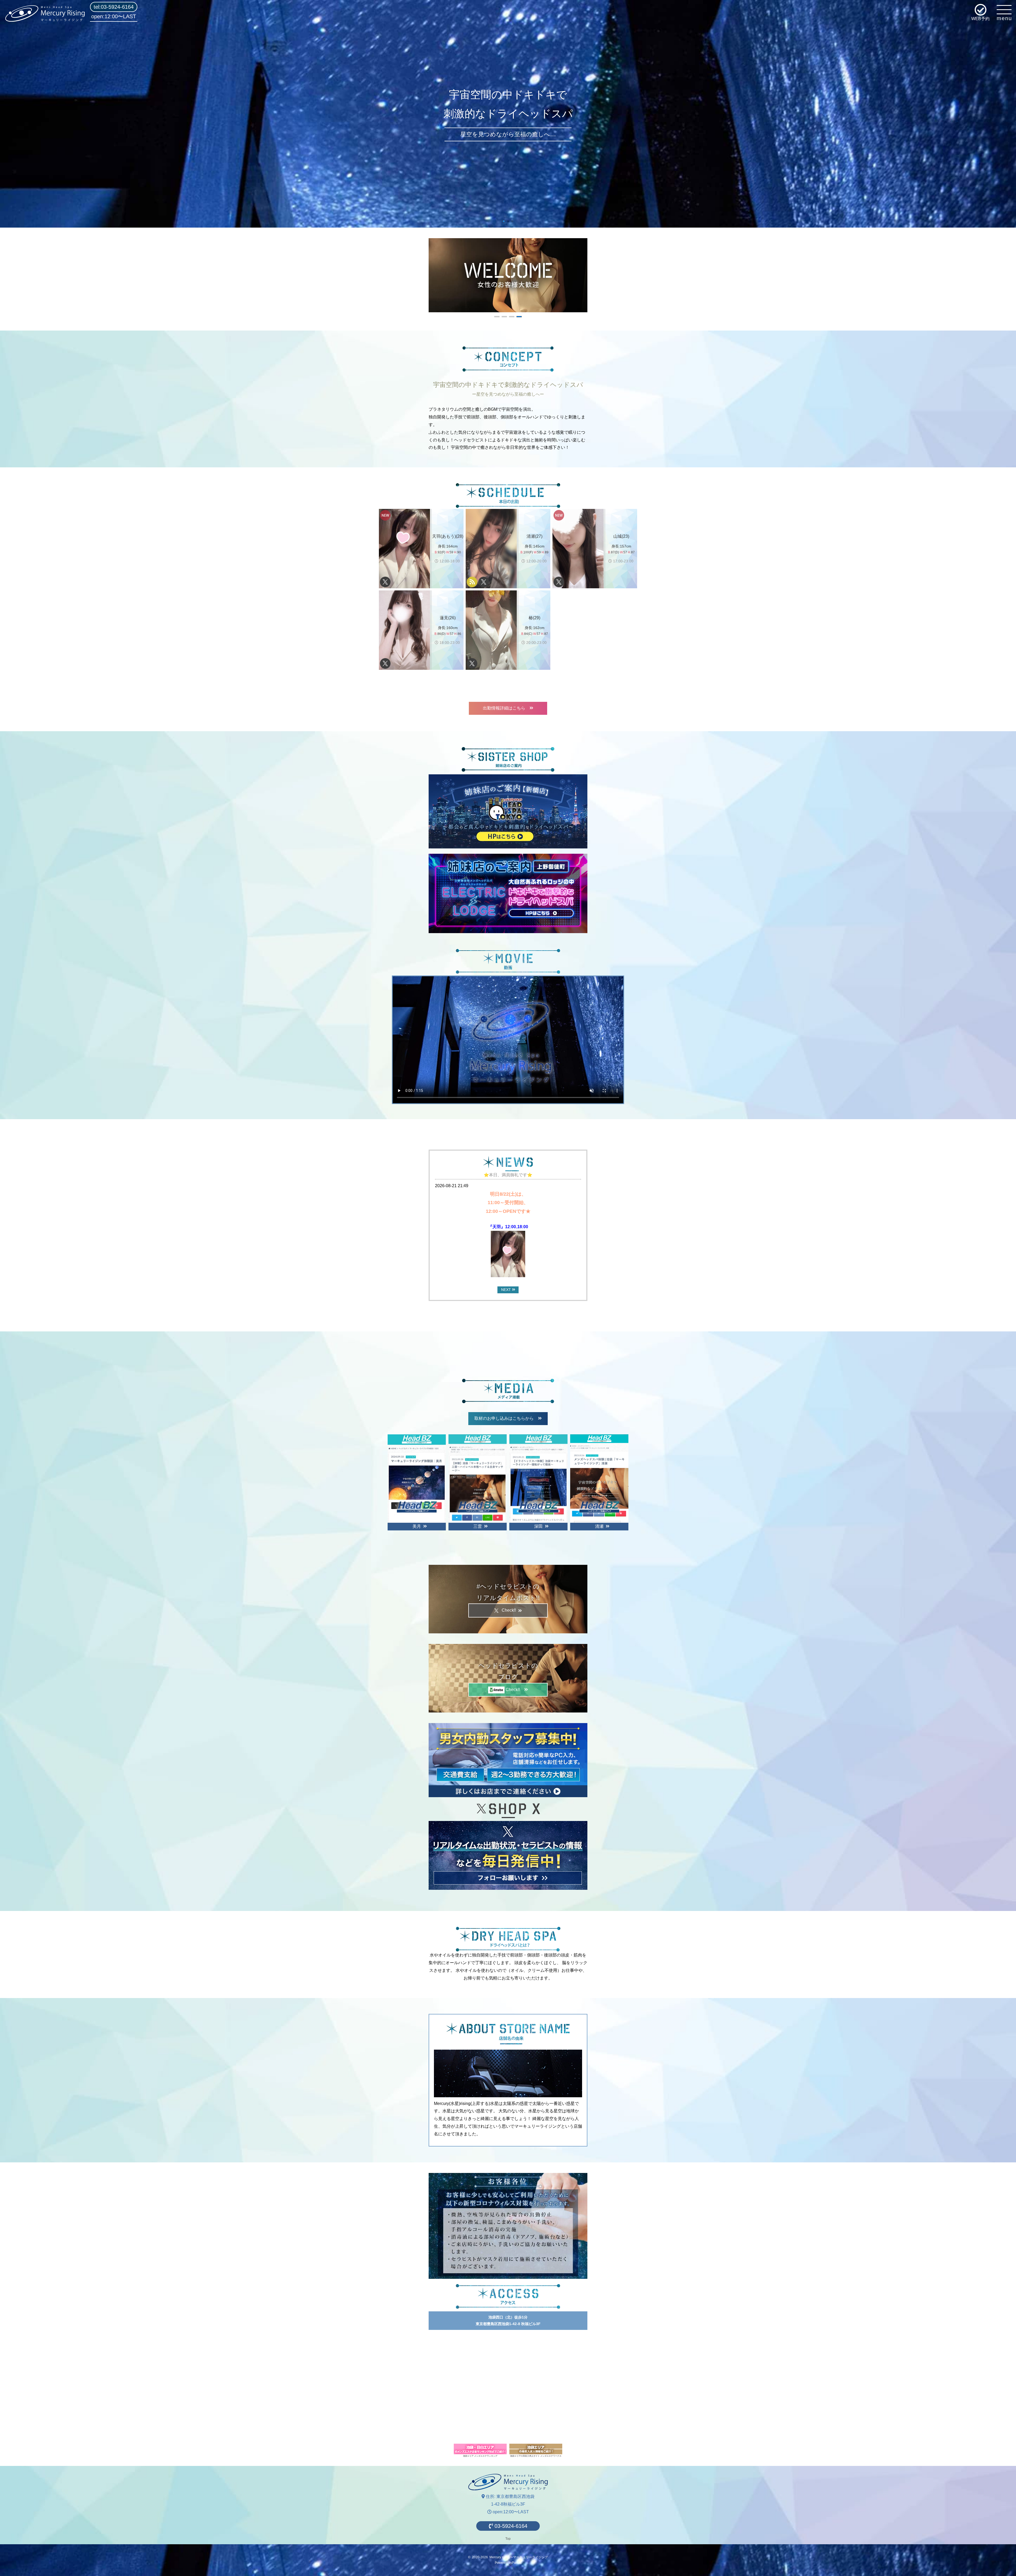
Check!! (510, 1610)
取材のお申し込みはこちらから (506, 1418)
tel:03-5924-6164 (114, 7)
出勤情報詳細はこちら (506, 708)
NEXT (507, 1290)
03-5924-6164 (510, 2526)
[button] (504, 221)
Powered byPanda (508, 2563)
